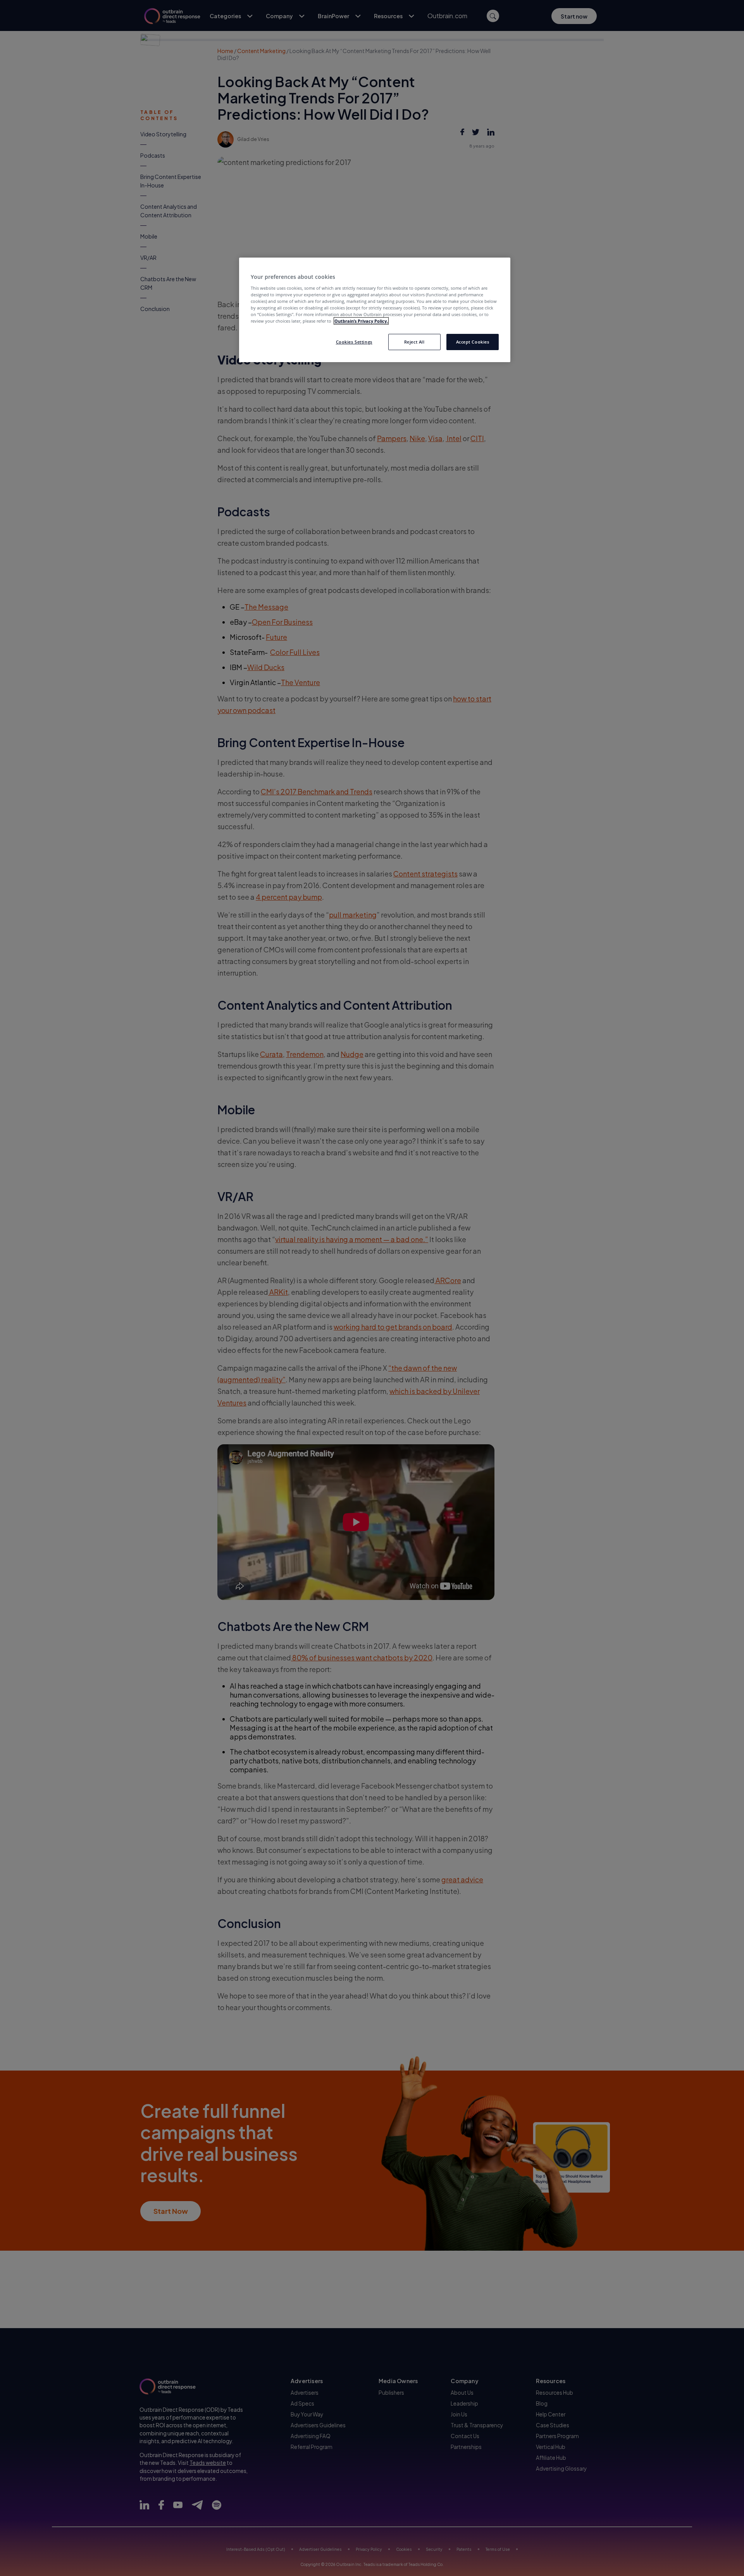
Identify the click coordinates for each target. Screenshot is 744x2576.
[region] (375, 310)
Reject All (414, 342)
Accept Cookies (473, 342)
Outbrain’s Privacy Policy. (361, 321)
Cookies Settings (354, 342)
